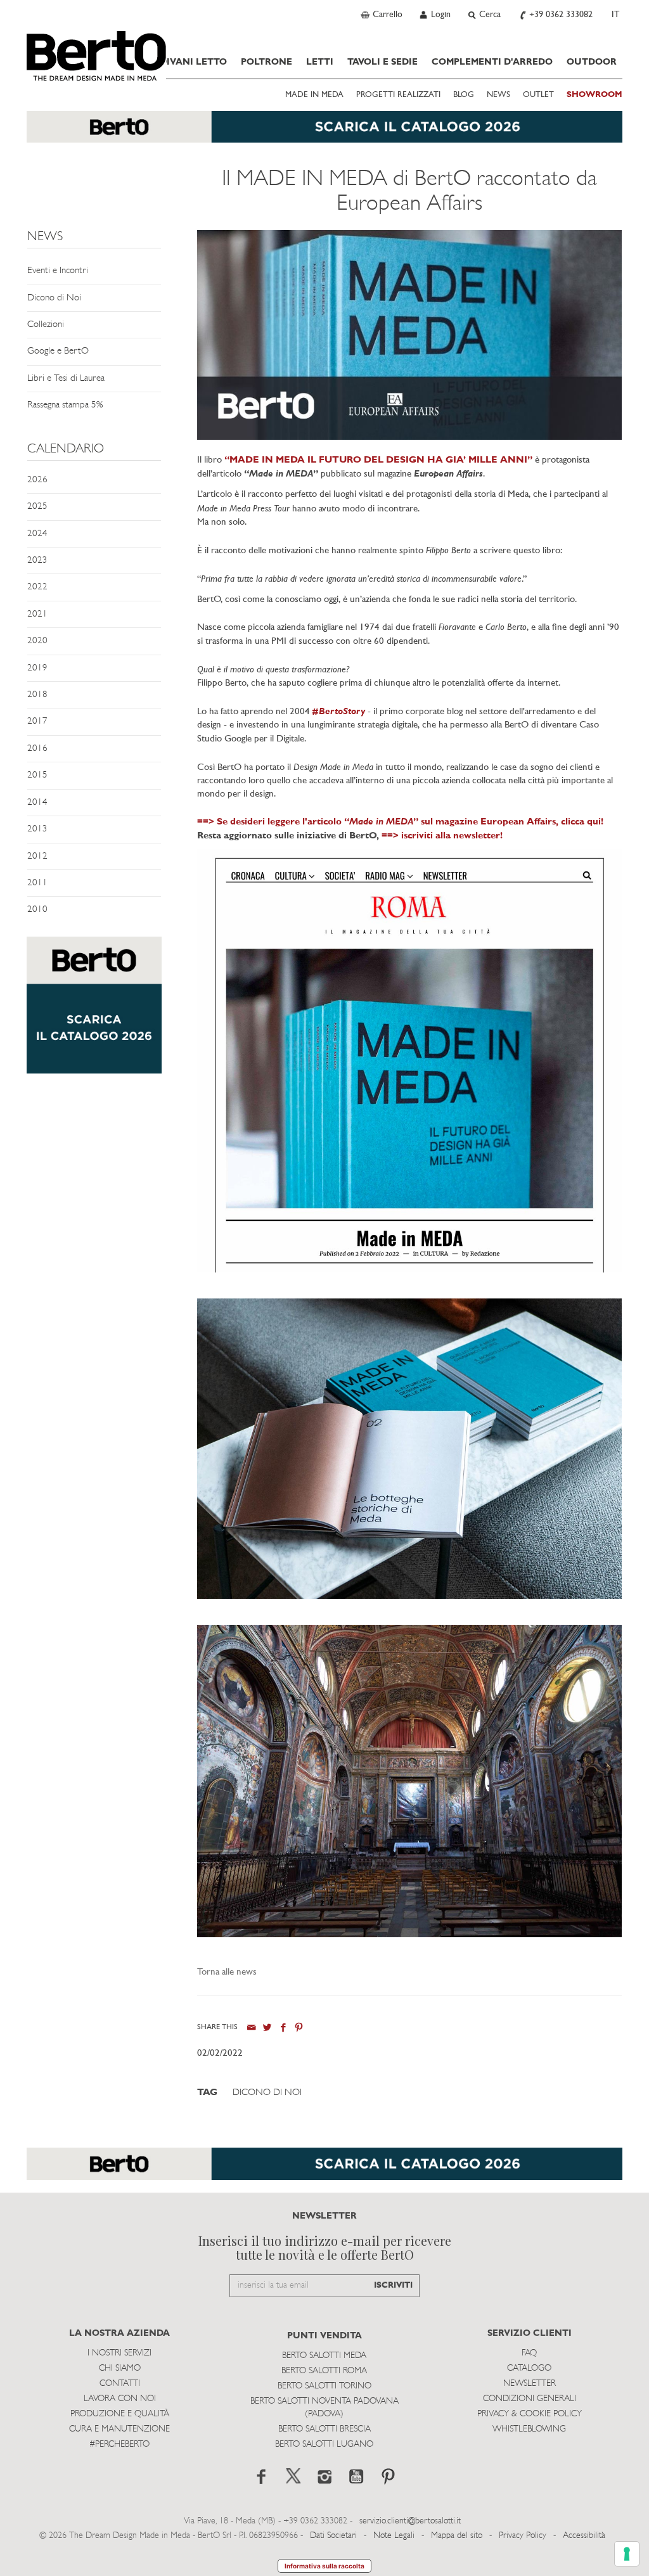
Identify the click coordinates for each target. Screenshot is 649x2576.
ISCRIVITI (393, 2285)
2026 (37, 480)
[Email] (251, 2028)
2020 (37, 641)
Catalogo (529, 2368)
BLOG (464, 95)
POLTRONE (267, 62)
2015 (37, 775)
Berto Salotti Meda (324, 2356)
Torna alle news (227, 1972)
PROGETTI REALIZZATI (398, 95)
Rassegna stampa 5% (65, 405)
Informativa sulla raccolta (324, 2566)
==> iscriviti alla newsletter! (442, 836)
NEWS (498, 95)
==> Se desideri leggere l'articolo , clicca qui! (400, 822)
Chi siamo (120, 2368)
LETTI (320, 62)
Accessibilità (584, 2536)
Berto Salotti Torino (324, 2386)
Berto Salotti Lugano (324, 2445)
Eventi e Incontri (58, 271)
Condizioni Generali (530, 2399)
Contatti (120, 2384)
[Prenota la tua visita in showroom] (324, 133)
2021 (37, 614)
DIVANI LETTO (193, 62)
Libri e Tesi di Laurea (66, 379)
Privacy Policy (523, 2536)
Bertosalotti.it (96, 56)
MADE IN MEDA (314, 95)
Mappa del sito (457, 2536)
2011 (37, 883)
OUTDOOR (592, 62)
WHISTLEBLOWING (529, 2429)
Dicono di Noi (54, 298)
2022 (37, 587)
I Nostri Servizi (119, 2353)
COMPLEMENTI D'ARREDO (492, 62)
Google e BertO (58, 351)
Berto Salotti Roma (324, 2371)
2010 (37, 910)
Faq (529, 2353)
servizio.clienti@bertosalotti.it (410, 2521)
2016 (37, 749)
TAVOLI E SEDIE (382, 62)
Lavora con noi (120, 2399)
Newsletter (530, 2384)
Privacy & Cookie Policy (530, 2414)
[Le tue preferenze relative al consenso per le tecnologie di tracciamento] (627, 2554)
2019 (37, 668)
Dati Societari (333, 2536)
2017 (37, 721)
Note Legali (394, 2536)
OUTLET (538, 95)
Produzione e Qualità (120, 2414)
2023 (37, 561)
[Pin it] (299, 2028)
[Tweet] (267, 2028)
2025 (37, 507)
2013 (37, 829)
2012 (37, 856)
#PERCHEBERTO (119, 2445)
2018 (37, 695)
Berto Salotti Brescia (324, 2429)
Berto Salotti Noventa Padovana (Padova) (324, 2408)
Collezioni (46, 325)
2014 (37, 803)
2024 (37, 534)
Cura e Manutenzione (119, 2429)
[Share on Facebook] (283, 2028)
